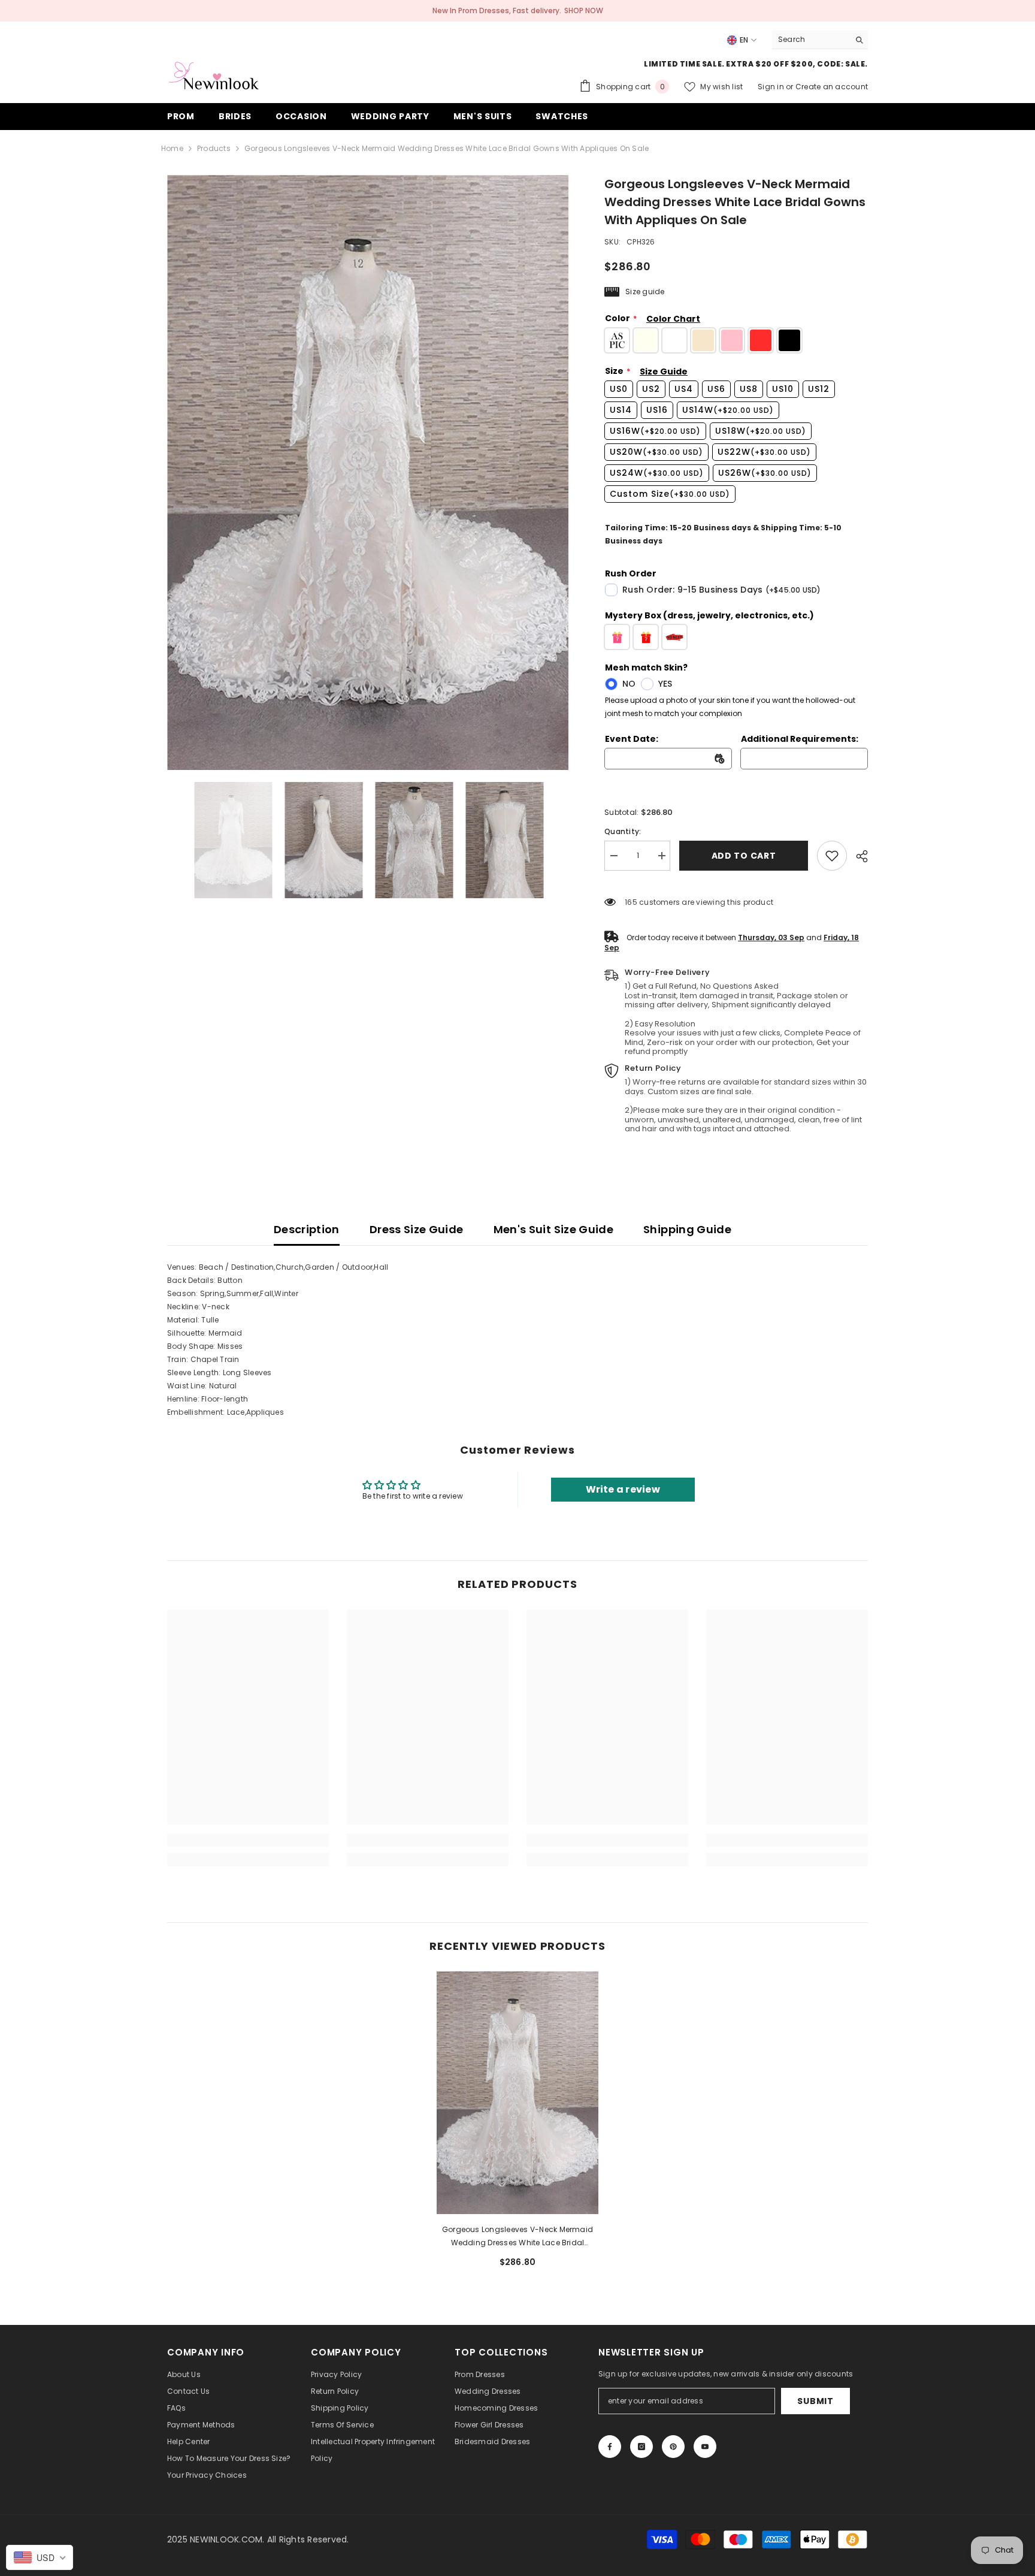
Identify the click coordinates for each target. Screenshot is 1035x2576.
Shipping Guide (687, 1229)
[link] (832, 856)
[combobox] (811, 40)
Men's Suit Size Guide (554, 1229)
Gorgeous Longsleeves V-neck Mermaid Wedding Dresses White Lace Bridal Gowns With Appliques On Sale (517, 2237)
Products (214, 148)
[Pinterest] (673, 2447)
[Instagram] (641, 2447)
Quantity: (623, 831)
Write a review (623, 1489)
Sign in (772, 87)
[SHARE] (857, 856)
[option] (368, 472)
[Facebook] (610, 2447)
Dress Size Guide (417, 1229)
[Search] (820, 40)
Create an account (832, 87)
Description (307, 1229)
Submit (815, 2401)
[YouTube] (705, 2447)
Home (172, 148)
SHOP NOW (584, 10)
